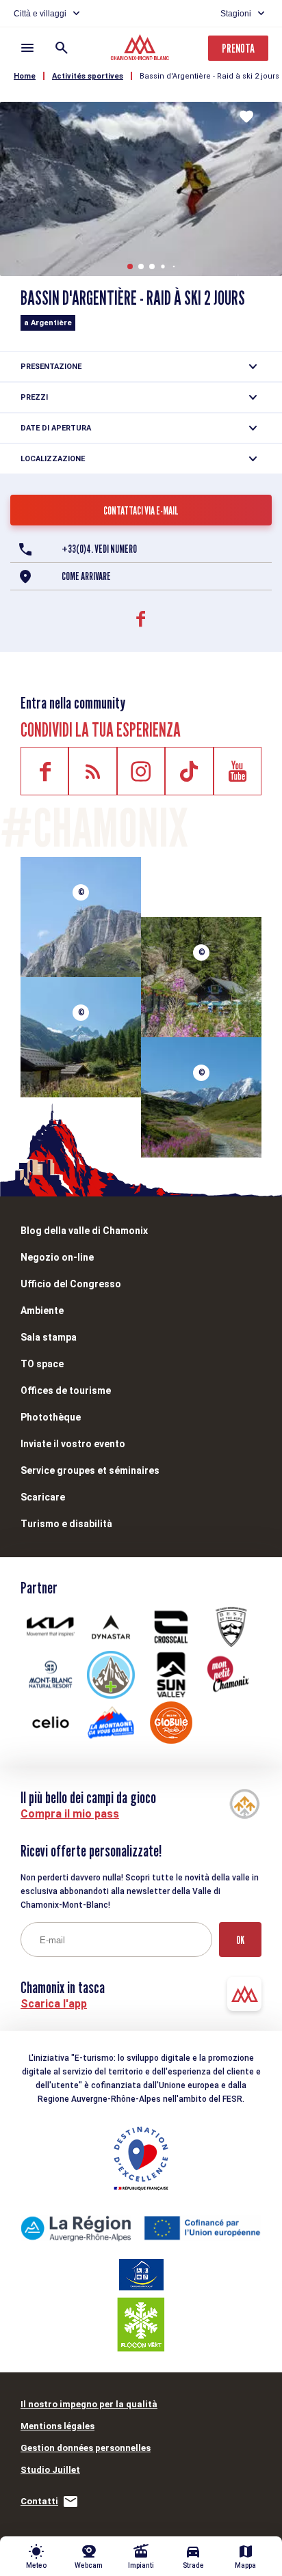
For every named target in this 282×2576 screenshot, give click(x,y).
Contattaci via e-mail (141, 511)
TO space (42, 1364)
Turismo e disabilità (66, 1524)
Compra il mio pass (70, 1814)
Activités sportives (88, 76)
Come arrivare (86, 576)
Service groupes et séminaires (90, 1470)
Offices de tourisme (66, 1390)
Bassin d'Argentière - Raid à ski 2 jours (209, 76)
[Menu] (27, 48)
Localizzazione (53, 459)
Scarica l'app (54, 2004)
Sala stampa (49, 1337)
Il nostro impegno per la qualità (89, 2404)
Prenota (238, 48)
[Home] (141, 49)
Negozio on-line (57, 1257)
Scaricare (43, 1497)
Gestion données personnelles (86, 2448)
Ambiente (42, 1311)
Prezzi (34, 397)
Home (25, 76)
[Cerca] (62, 48)
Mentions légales (57, 2426)
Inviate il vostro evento (73, 1444)
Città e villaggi (40, 14)
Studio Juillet (50, 2470)
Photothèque (51, 1417)
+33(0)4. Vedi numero (99, 549)
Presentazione (51, 367)
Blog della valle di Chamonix (84, 1231)
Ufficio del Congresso (71, 1284)
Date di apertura (56, 428)
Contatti (39, 2501)
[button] (130, 266)
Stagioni (236, 14)
